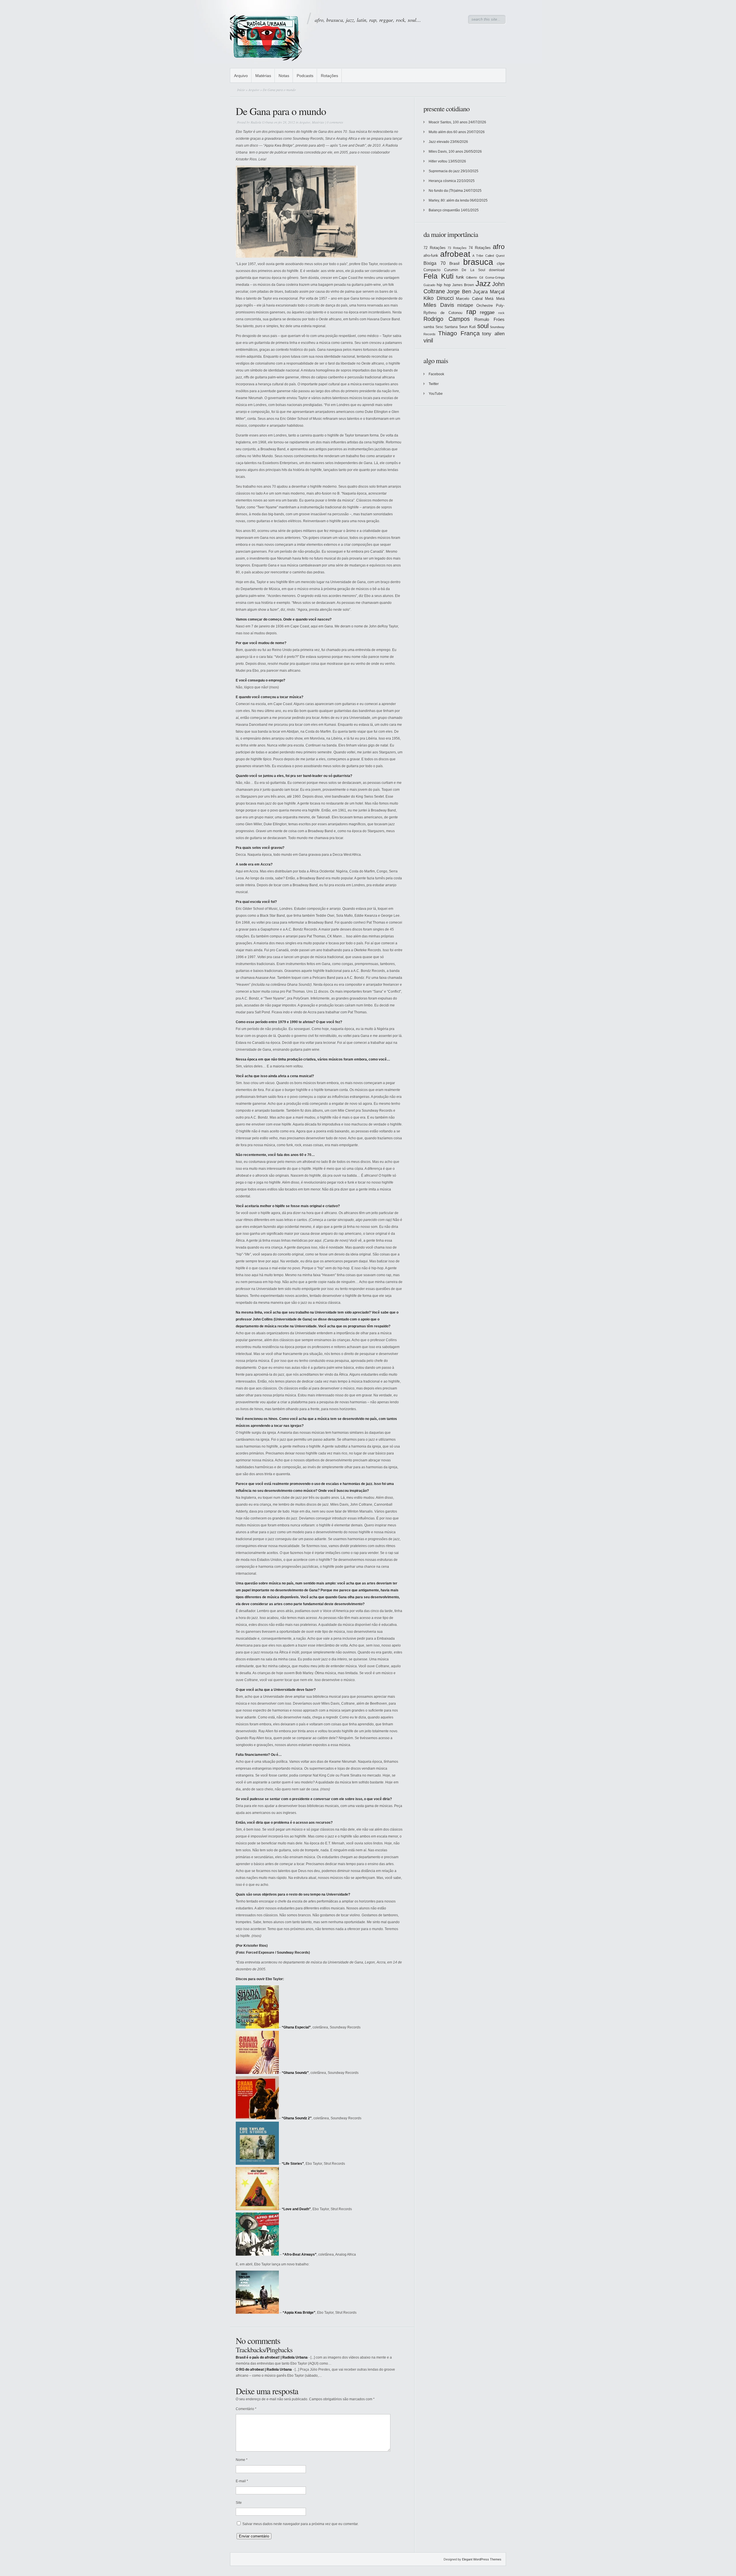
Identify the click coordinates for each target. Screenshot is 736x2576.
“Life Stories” (293, 2164)
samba (429, 327)
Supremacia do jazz (444, 171)
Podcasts (305, 76)
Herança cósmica (442, 181)
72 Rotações (435, 248)
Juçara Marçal (489, 292)
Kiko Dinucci (439, 298)
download (497, 270)
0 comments (335, 122)
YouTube (436, 394)
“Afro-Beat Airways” (300, 2255)
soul (483, 326)
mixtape (465, 305)
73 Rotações (457, 248)
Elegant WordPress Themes (482, 2559)
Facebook (436, 374)
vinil (428, 340)
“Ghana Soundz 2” (297, 2118)
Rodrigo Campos (447, 319)
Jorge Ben (459, 292)
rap (471, 312)
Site (239, 2503)
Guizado (429, 285)
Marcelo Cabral (469, 299)
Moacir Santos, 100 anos (448, 122)
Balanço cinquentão (444, 210)
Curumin (451, 270)
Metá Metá (495, 299)
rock (501, 313)
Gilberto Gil (475, 277)
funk (460, 277)
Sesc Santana (447, 327)
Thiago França (459, 333)
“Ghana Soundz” (295, 2073)
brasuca (478, 262)
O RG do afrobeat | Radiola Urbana (264, 2370)
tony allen (493, 334)
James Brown (463, 285)
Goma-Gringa (495, 277)
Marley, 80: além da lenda (449, 200)
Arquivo (241, 76)
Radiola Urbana (262, 122)
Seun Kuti (468, 327)
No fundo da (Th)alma (446, 191)
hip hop (444, 285)
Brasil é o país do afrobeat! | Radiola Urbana (272, 2357)
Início (241, 90)
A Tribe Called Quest (488, 256)
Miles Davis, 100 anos (446, 152)
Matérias (263, 76)
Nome (242, 2460)
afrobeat (455, 254)
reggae (487, 312)
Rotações (329, 76)
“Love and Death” (296, 2209)
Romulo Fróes (489, 319)
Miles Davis (439, 305)
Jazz (483, 284)
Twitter (434, 384)
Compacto (432, 270)
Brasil (454, 263)
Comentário (246, 2409)
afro (499, 247)
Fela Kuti (439, 276)
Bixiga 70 (435, 263)
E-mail (242, 2481)
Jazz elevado (439, 142)
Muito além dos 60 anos (447, 132)
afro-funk (431, 256)
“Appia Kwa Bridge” (299, 2313)
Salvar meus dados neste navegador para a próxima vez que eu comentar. (300, 2524)
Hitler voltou (438, 161)
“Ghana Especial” (296, 2027)
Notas (284, 76)
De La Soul (473, 270)
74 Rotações (480, 248)
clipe (501, 264)
